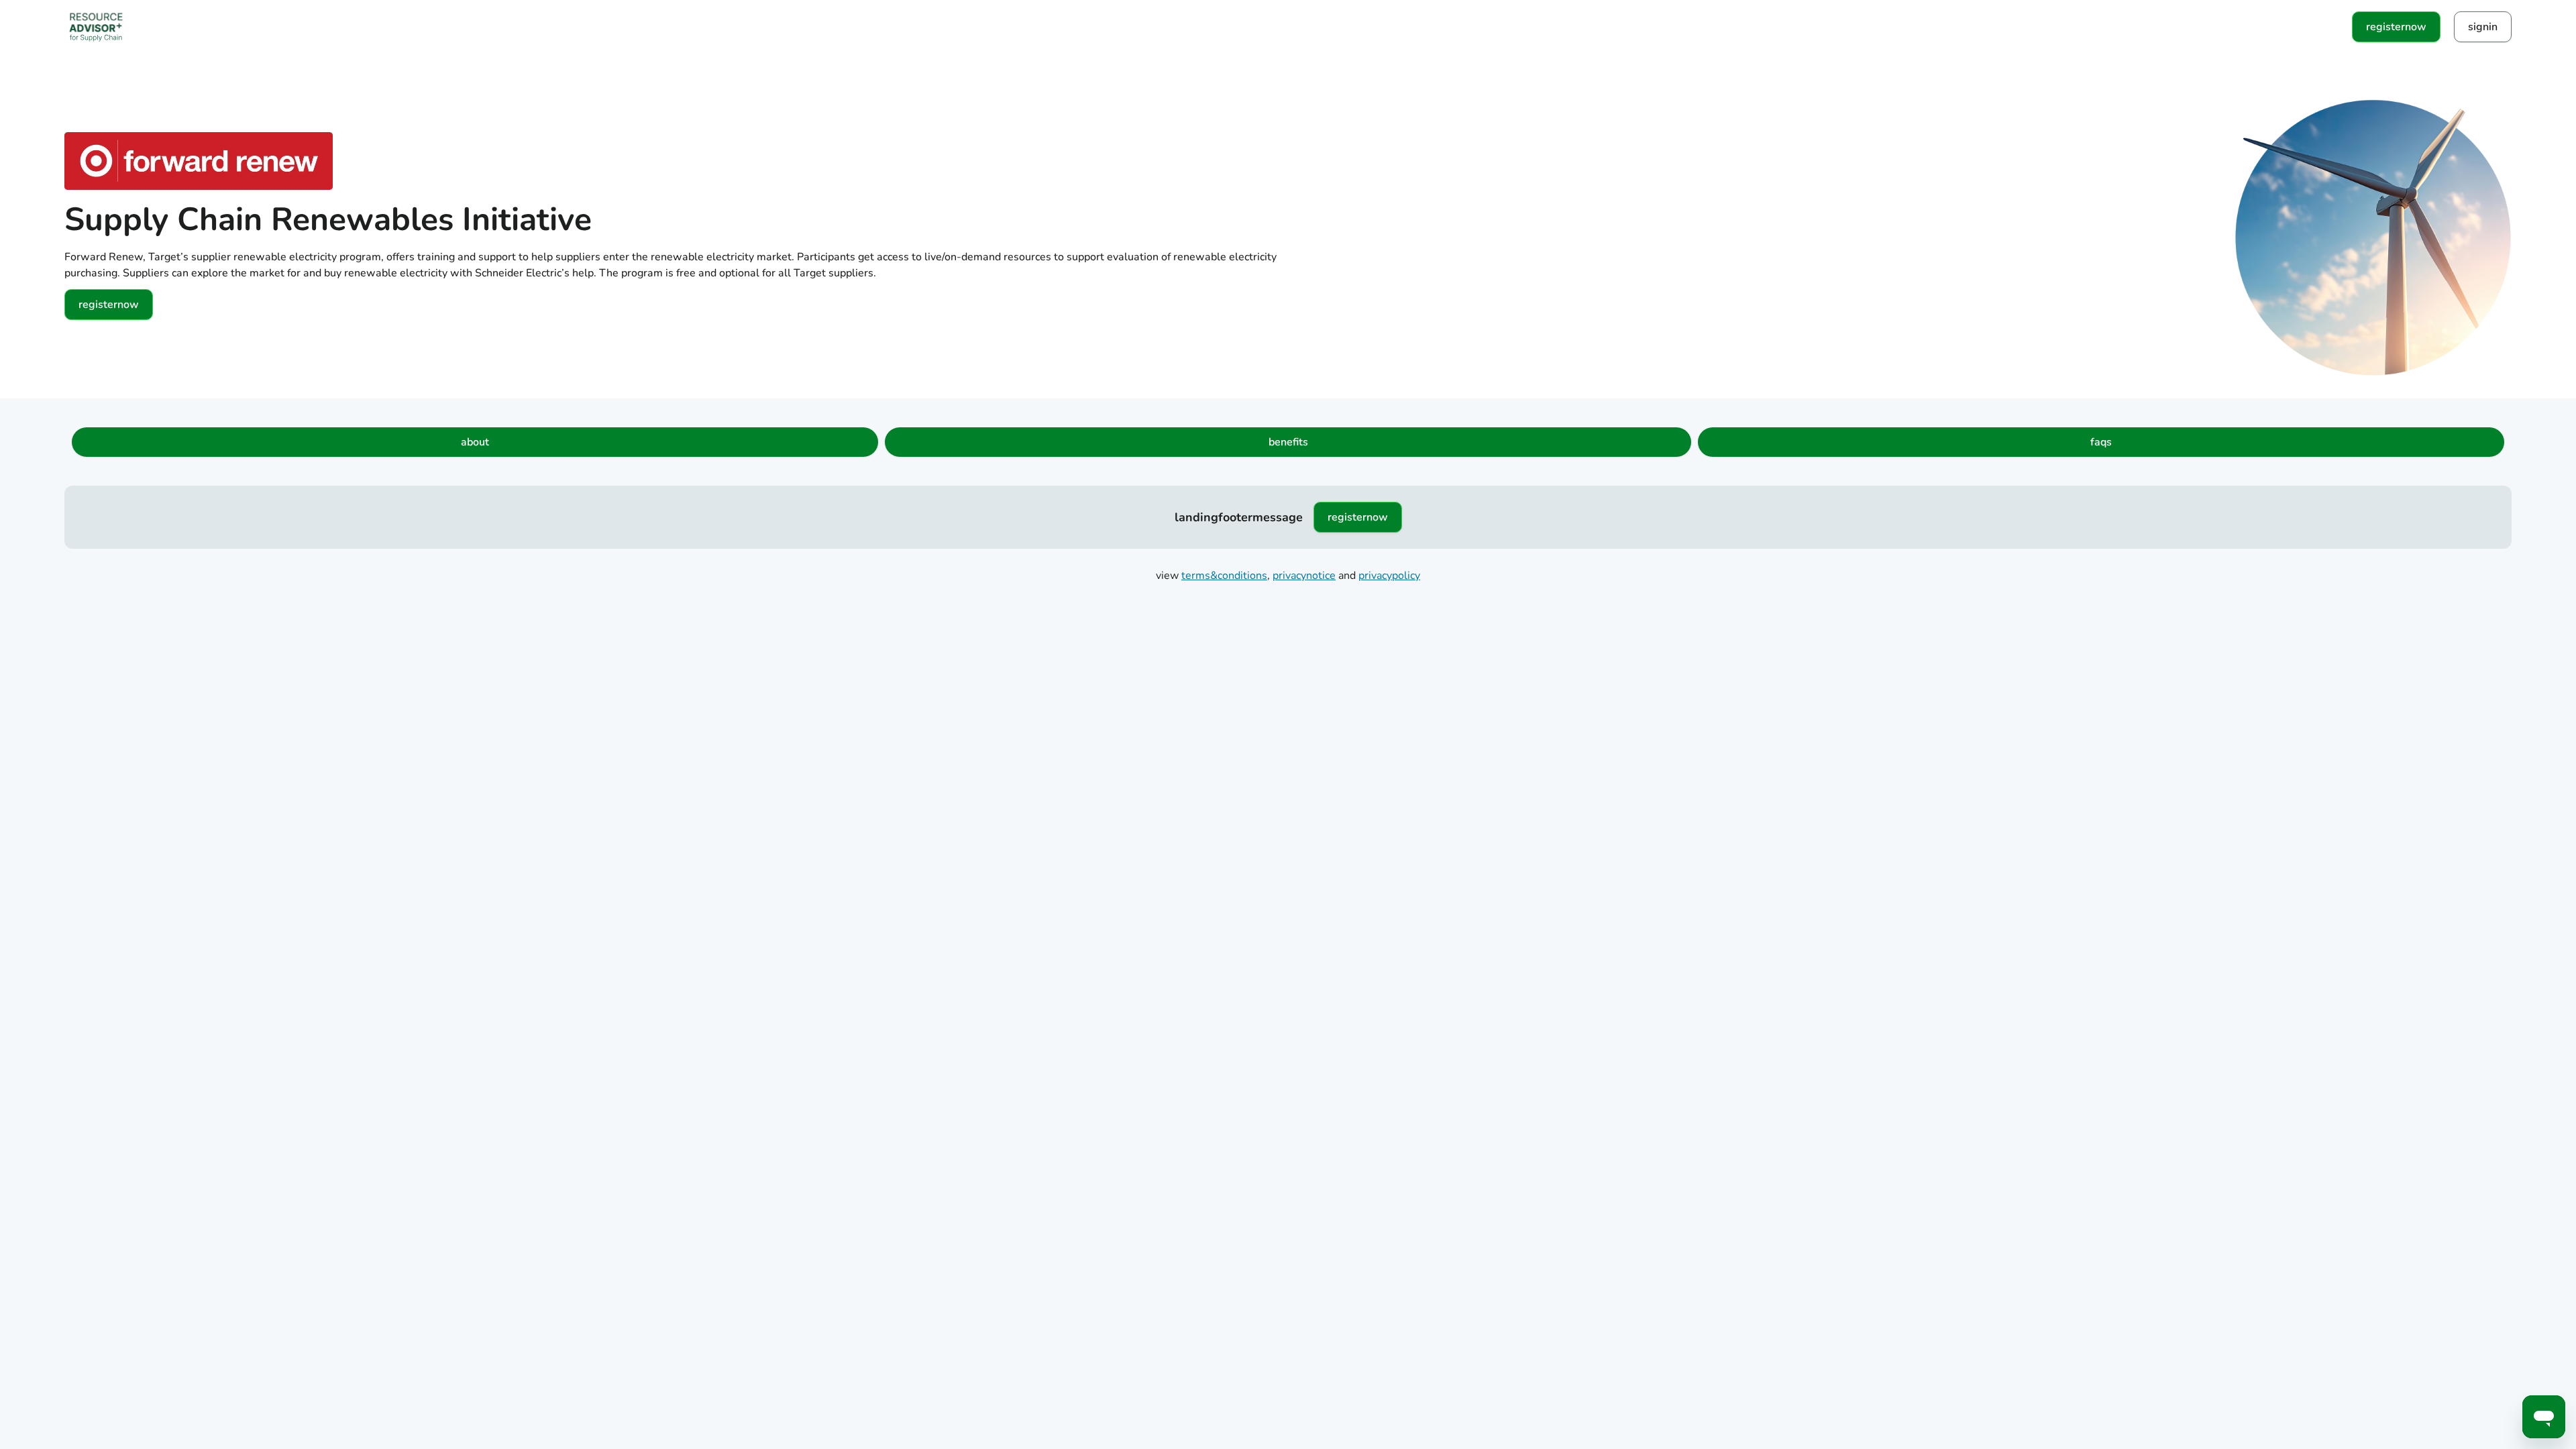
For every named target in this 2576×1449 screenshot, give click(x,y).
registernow (2396, 27)
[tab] (475, 442)
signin (2483, 27)
